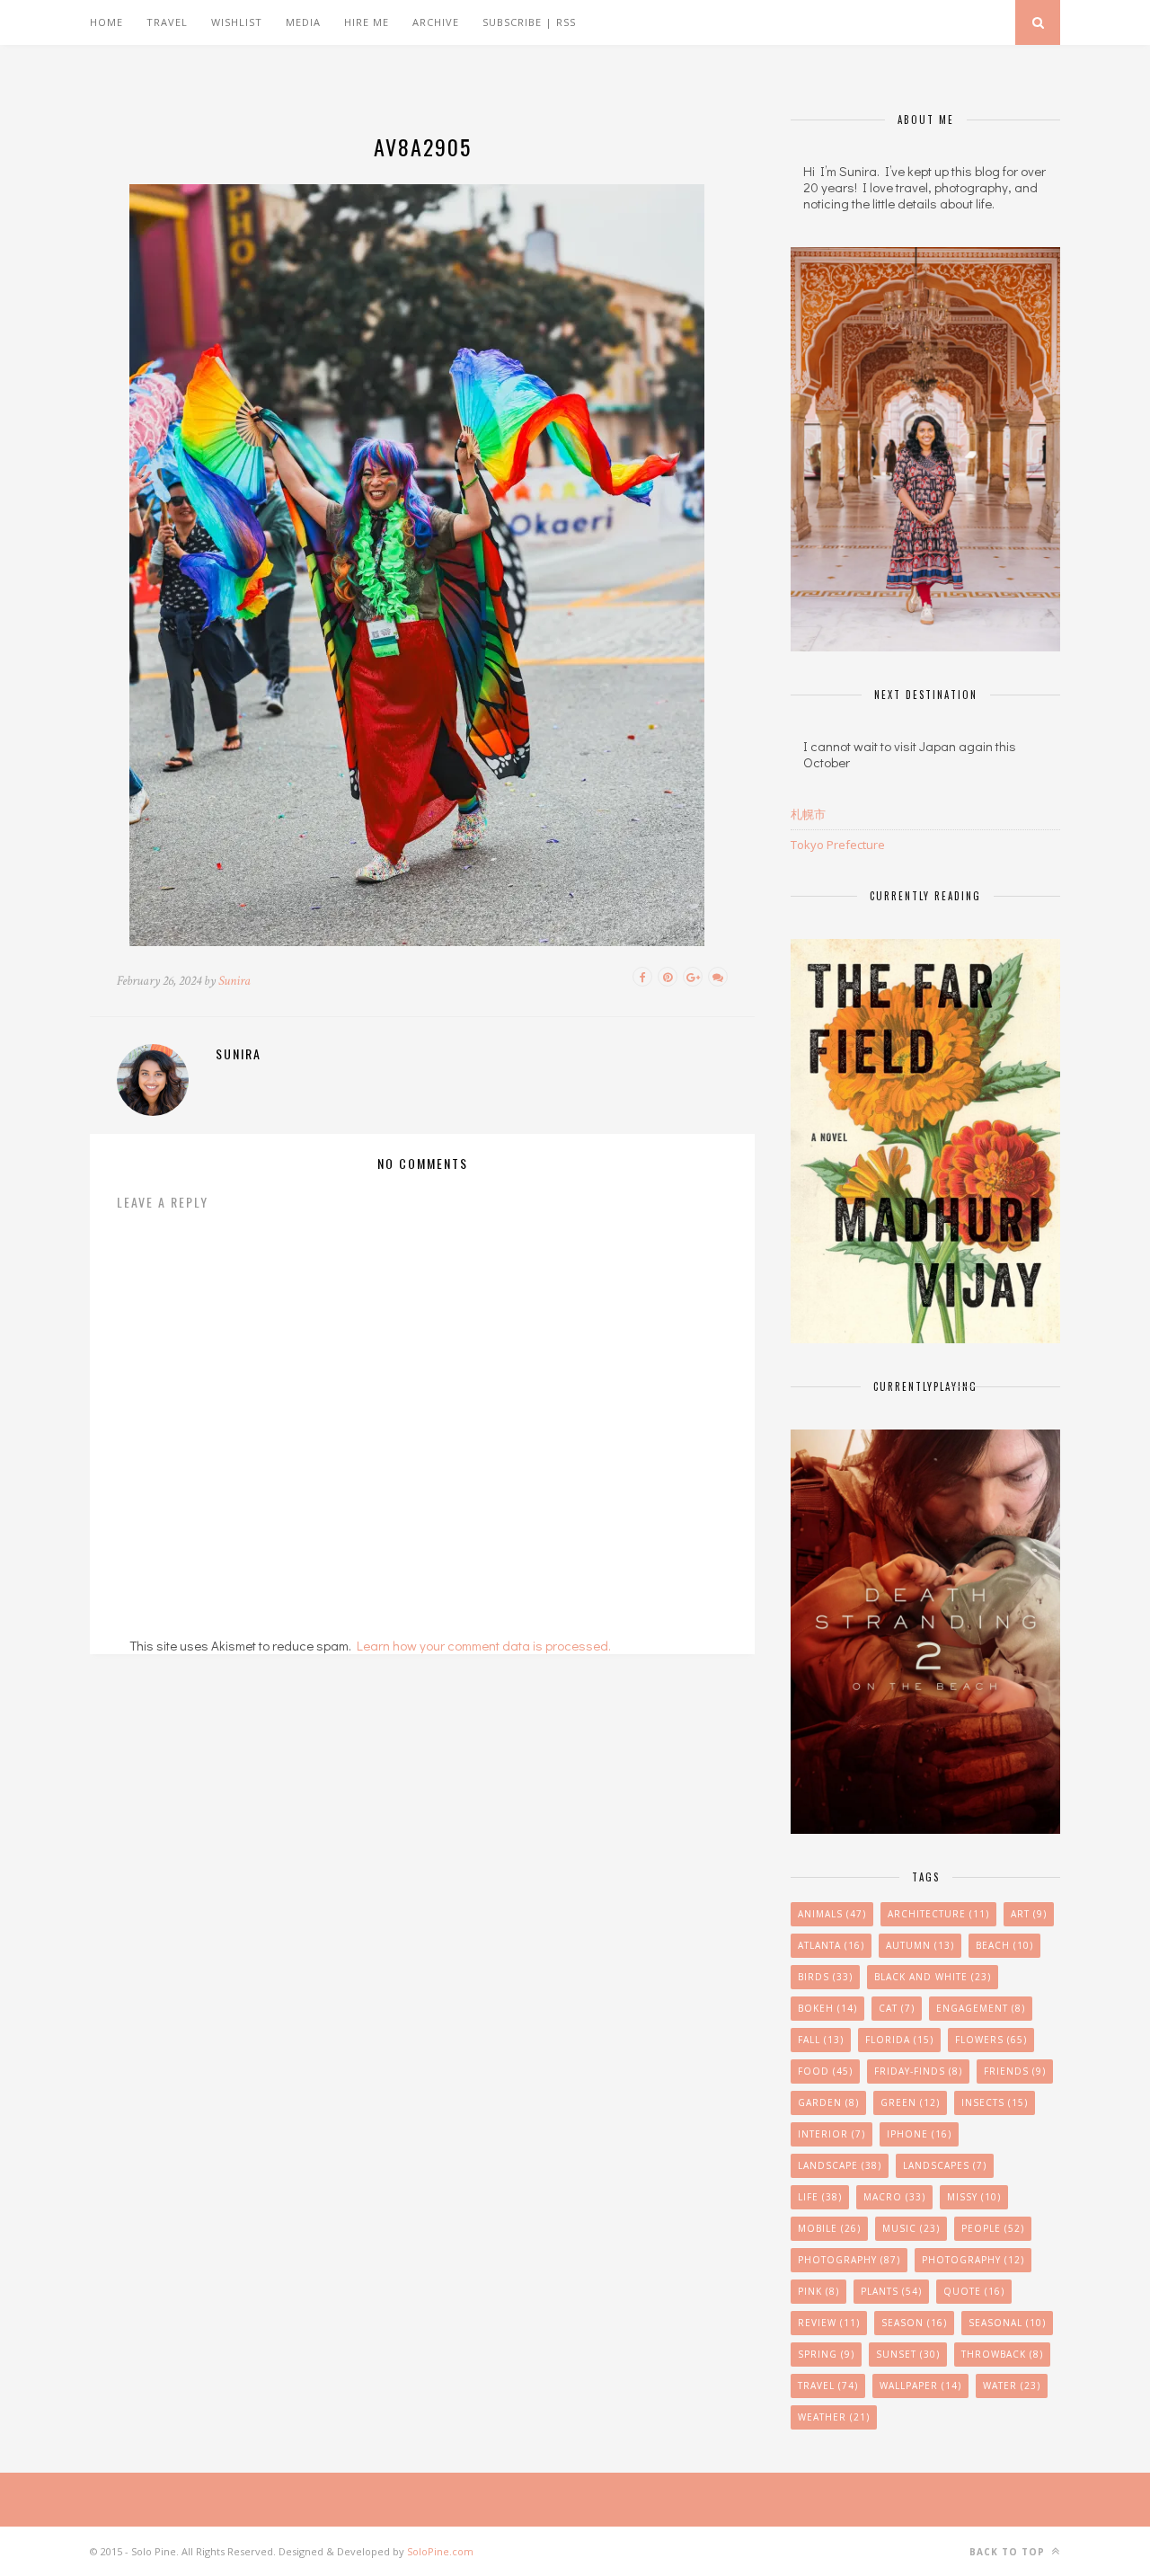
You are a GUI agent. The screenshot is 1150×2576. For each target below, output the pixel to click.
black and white (933, 1977)
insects (995, 2102)
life (820, 2197)
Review (829, 2323)
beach (1004, 1945)
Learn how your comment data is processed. (484, 1645)
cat (897, 2008)
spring (826, 2354)
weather (834, 2417)
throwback (1002, 2354)
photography (973, 2260)
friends (1015, 2071)
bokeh (827, 2008)
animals (832, 1914)
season (914, 2323)
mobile (829, 2228)
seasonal (1007, 2323)
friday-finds (918, 2071)
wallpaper (920, 2386)
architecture (938, 1914)
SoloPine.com (440, 2551)
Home (106, 22)
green (910, 2102)
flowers (991, 2040)
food (825, 2071)
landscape (840, 2165)
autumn (920, 1945)
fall (821, 2040)
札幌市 (808, 814)
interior (832, 2134)
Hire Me (367, 22)
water (1012, 2386)
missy (974, 2197)
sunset (908, 2354)
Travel (167, 22)
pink (818, 2291)
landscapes (945, 2165)
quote (974, 2291)
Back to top (1009, 2552)
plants (891, 2291)
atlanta (831, 1945)
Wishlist (237, 22)
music (911, 2228)
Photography (849, 2260)
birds (825, 1977)
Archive (436, 22)
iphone (919, 2134)
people (993, 2228)
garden (828, 2102)
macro (894, 2197)
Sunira (234, 981)
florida (899, 2040)
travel (828, 2386)
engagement (981, 2008)
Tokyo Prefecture (838, 845)
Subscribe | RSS (529, 22)
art (1029, 1914)
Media (303, 22)
